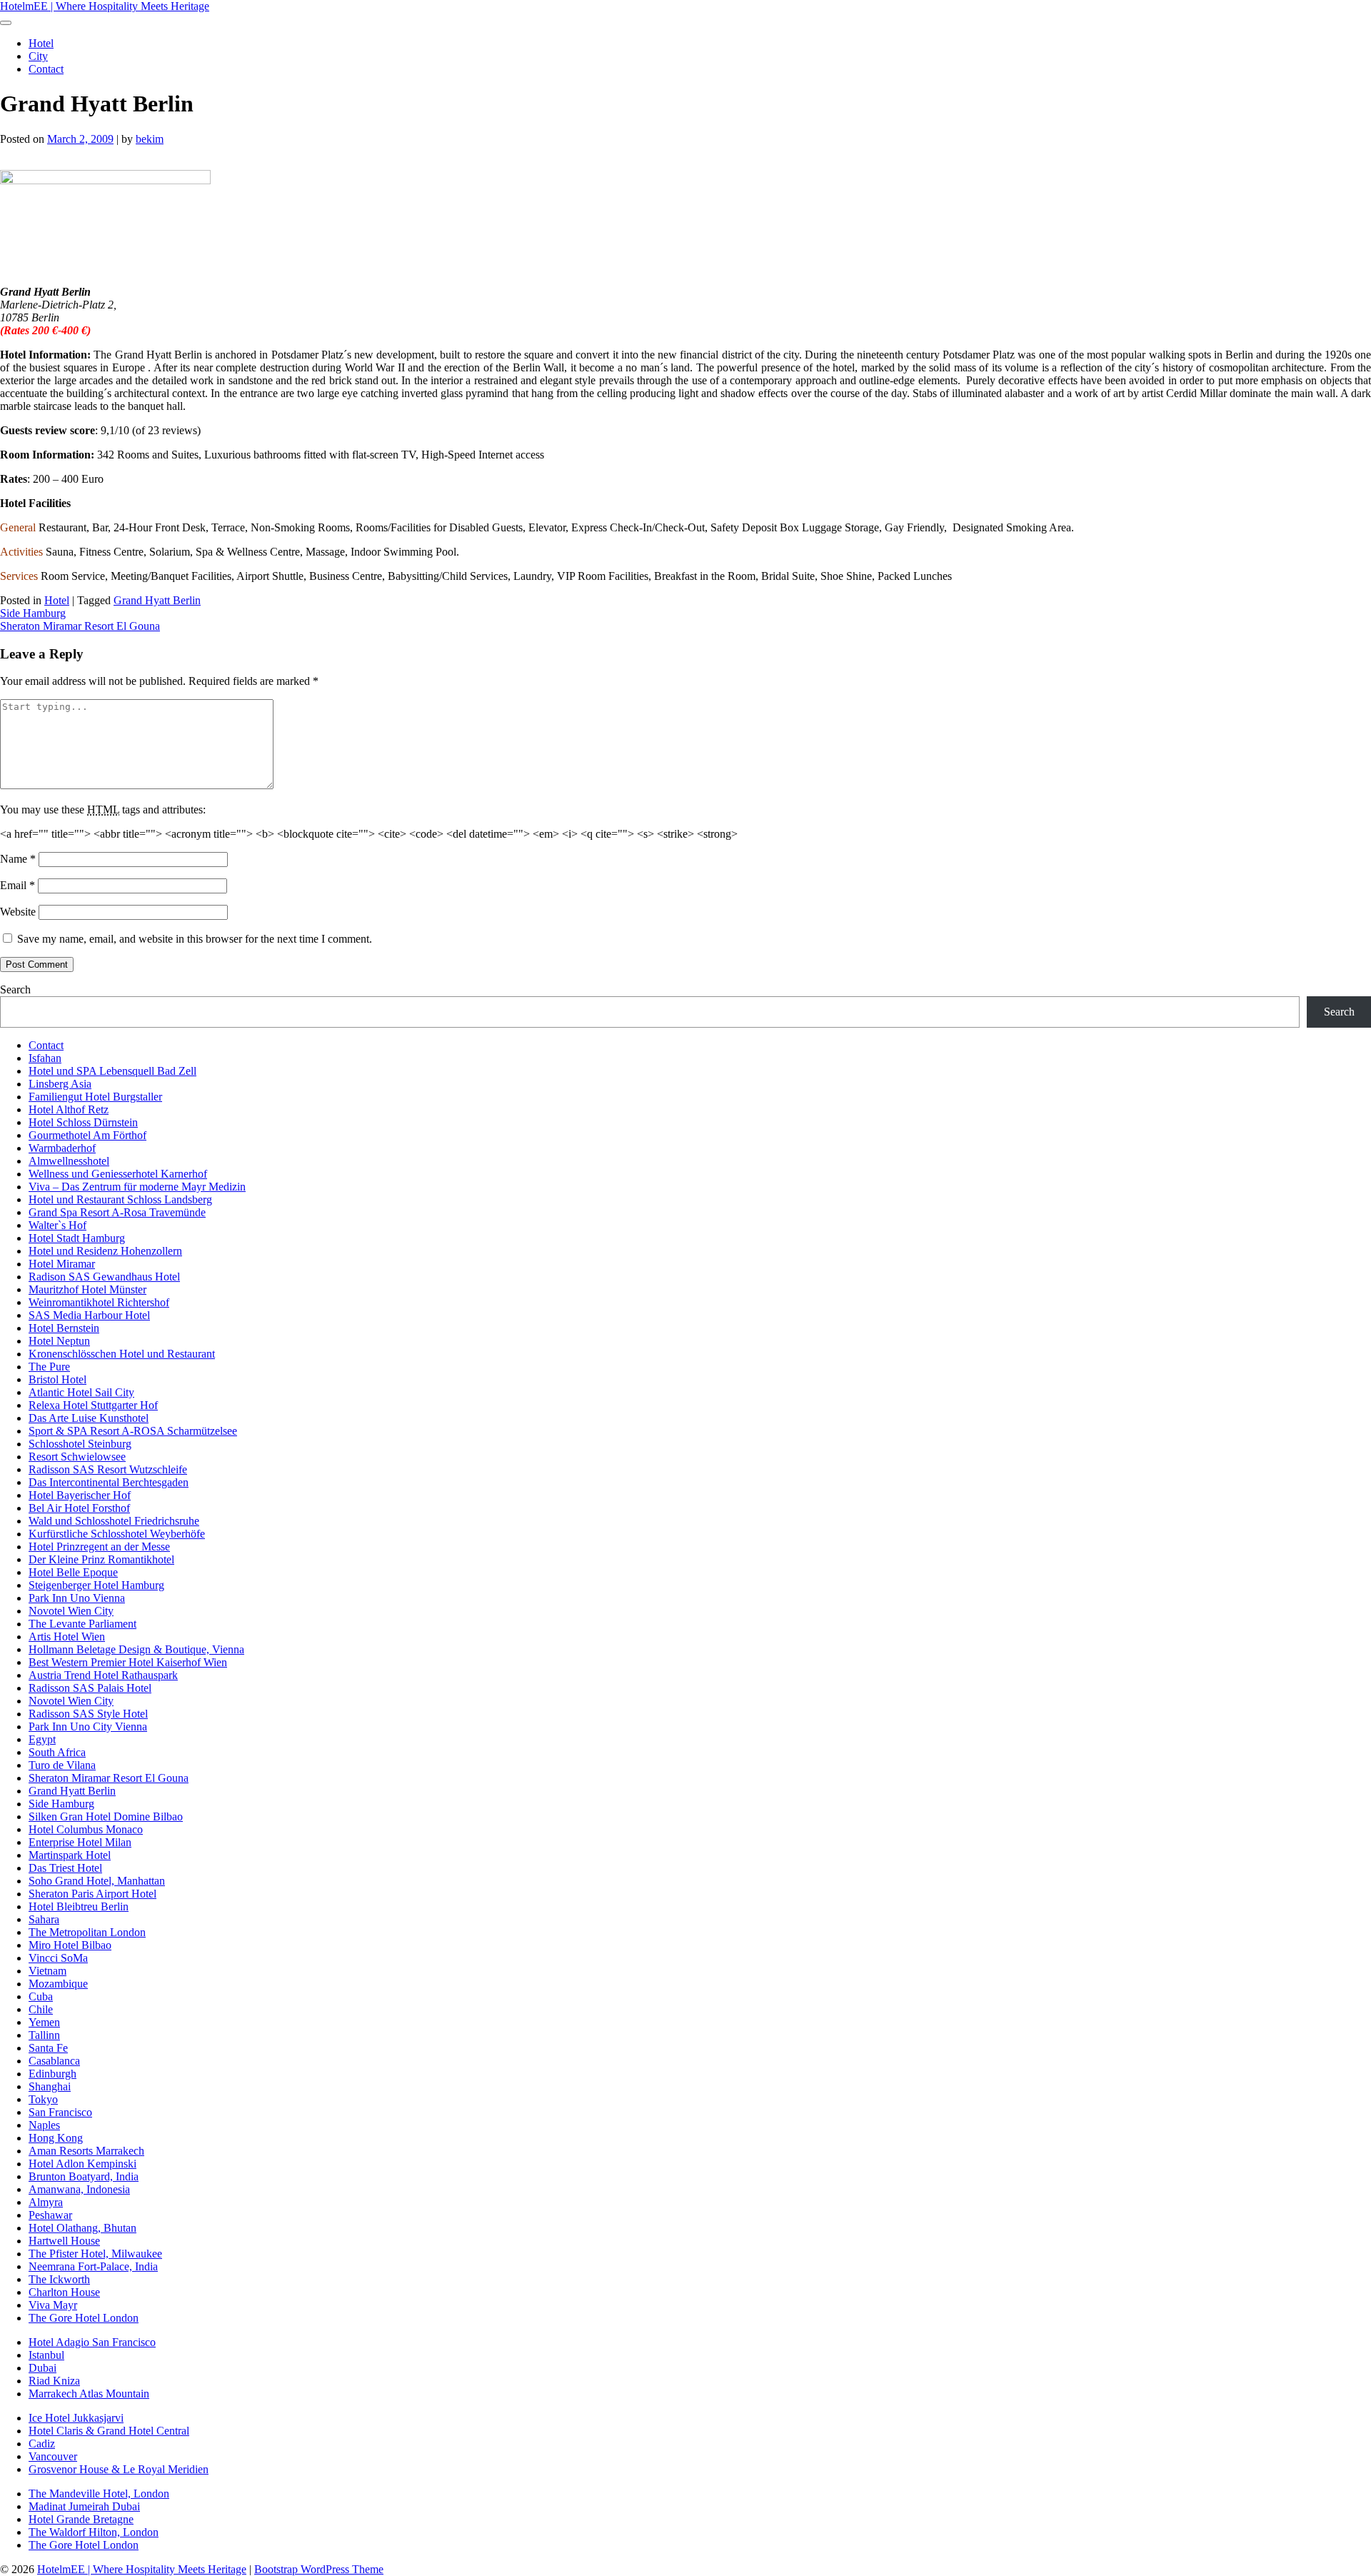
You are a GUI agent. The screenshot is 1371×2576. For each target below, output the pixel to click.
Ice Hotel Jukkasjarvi (76, 2418)
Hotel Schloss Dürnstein (83, 1122)
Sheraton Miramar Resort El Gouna (80, 626)
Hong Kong (56, 2138)
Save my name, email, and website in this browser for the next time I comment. (195, 939)
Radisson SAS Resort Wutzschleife (108, 1469)
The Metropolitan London (87, 1932)
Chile (41, 2009)
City (38, 56)
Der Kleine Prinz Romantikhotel (101, 1559)
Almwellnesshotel (69, 1161)
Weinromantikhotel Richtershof (99, 1302)
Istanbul (46, 2355)
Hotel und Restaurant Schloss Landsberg (120, 1199)
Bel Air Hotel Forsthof (79, 1508)
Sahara (44, 1919)
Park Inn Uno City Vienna (88, 1726)
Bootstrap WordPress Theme (319, 2569)
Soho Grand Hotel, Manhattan (97, 1881)
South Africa (57, 1752)
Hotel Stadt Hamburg (77, 1238)
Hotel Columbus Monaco (86, 1829)
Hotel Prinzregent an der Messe (99, 1547)
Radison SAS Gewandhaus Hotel (104, 1277)
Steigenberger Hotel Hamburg (96, 1585)
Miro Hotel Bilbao (70, 1945)
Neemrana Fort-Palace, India (93, 2266)
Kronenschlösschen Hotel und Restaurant (122, 1354)
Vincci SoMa (58, 1958)
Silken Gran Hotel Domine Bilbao (106, 1816)
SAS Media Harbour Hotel (89, 1315)
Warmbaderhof (62, 1148)
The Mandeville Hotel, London (99, 2494)
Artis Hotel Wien (67, 1637)
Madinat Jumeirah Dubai (84, 2506)
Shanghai (50, 2086)
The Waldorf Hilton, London (94, 2532)
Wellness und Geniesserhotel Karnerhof (118, 1174)
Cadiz (42, 2444)
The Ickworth (59, 2279)
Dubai (42, 2368)
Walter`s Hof (57, 1225)
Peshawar (50, 2215)
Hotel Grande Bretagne (81, 2519)
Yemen (44, 2022)
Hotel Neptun (59, 1341)
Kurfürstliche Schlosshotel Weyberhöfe (117, 1534)
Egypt (42, 1739)
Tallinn (44, 2035)
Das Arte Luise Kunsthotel (89, 1418)
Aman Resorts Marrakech (86, 2151)
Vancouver (53, 2456)
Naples (44, 2125)
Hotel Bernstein (64, 1328)
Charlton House (64, 2292)
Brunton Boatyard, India (84, 2176)
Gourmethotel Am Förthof (87, 1135)
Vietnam (47, 1971)
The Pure (49, 1367)
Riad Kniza (54, 2381)
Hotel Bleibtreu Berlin (79, 1906)
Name (18, 859)
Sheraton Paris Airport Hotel (92, 1894)
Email (17, 885)
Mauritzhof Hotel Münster (87, 1289)
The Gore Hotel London (84, 2318)
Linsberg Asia (60, 1084)
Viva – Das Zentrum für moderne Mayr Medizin (137, 1187)
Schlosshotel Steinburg (80, 1444)
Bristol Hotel (57, 1379)
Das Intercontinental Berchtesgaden (109, 1482)
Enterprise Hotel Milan (80, 1842)
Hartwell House (64, 2241)
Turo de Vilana (62, 1765)
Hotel (41, 43)
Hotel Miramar (62, 1264)
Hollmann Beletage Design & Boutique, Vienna (136, 1649)
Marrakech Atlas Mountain (89, 2394)
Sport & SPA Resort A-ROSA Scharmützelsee (133, 1431)
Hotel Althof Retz (69, 1109)
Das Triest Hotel (65, 1868)
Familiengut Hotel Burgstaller (95, 1097)
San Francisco (60, 2112)
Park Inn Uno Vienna (77, 1598)
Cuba (41, 1996)
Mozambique (58, 1984)
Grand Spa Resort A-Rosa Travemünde (117, 1212)
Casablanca (54, 2061)
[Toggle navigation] (6, 23)
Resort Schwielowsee (77, 1457)
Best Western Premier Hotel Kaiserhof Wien (128, 1662)
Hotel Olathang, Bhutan (82, 2228)
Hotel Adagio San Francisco (92, 2342)
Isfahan (45, 1058)
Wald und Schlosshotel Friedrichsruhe (114, 1521)
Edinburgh (52, 2074)
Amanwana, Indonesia (79, 2189)
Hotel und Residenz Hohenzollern (105, 1251)
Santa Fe (48, 2048)
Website (18, 912)
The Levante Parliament (82, 1624)
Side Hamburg (33, 613)
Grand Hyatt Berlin (157, 600)
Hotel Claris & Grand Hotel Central (109, 2431)
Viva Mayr (53, 2305)
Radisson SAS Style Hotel (88, 1714)
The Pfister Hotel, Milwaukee (95, 2254)
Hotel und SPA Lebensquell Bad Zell (112, 1071)
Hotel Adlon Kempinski (82, 2164)
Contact (46, 69)
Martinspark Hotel (70, 1855)
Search (15, 989)
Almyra (46, 2202)
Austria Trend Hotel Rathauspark (103, 1675)
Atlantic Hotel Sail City (81, 1392)
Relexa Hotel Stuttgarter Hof (93, 1405)
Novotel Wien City (71, 1611)
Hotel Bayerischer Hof (80, 1495)
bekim (150, 139)
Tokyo (43, 2099)
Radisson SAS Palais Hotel (90, 1688)
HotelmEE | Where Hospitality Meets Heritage (105, 6)
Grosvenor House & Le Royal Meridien (119, 2469)
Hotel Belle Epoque (73, 1572)
